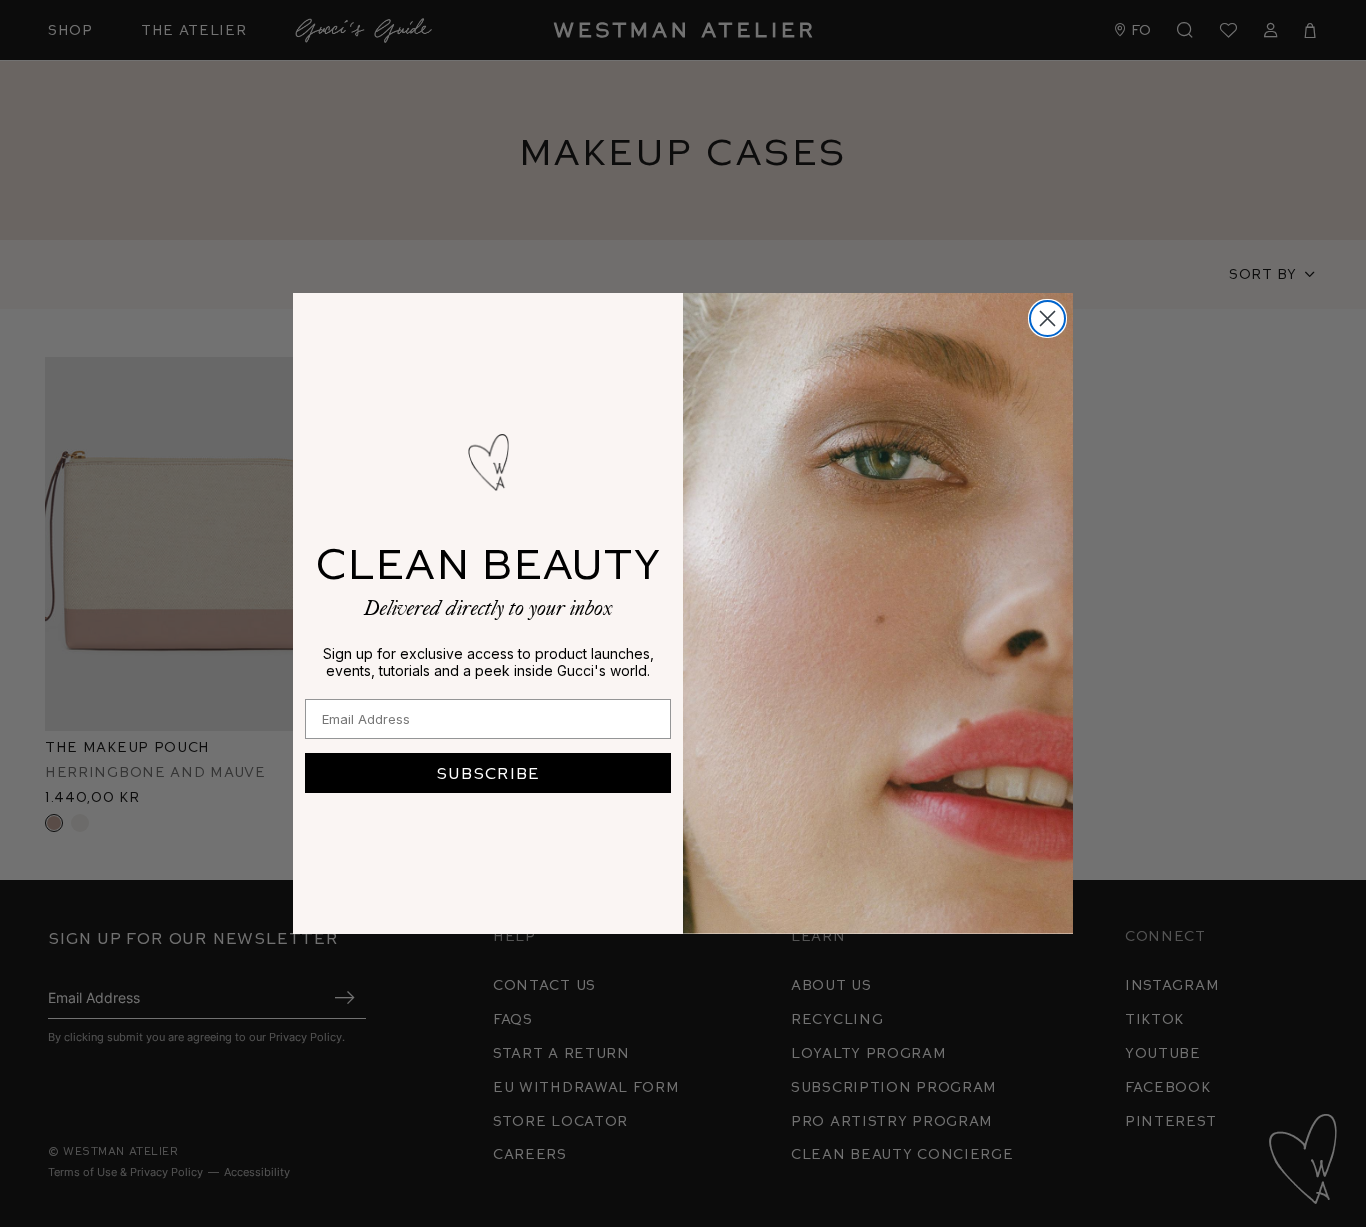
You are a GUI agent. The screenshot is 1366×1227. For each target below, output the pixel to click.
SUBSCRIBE (488, 772)
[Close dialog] (1047, 318)
